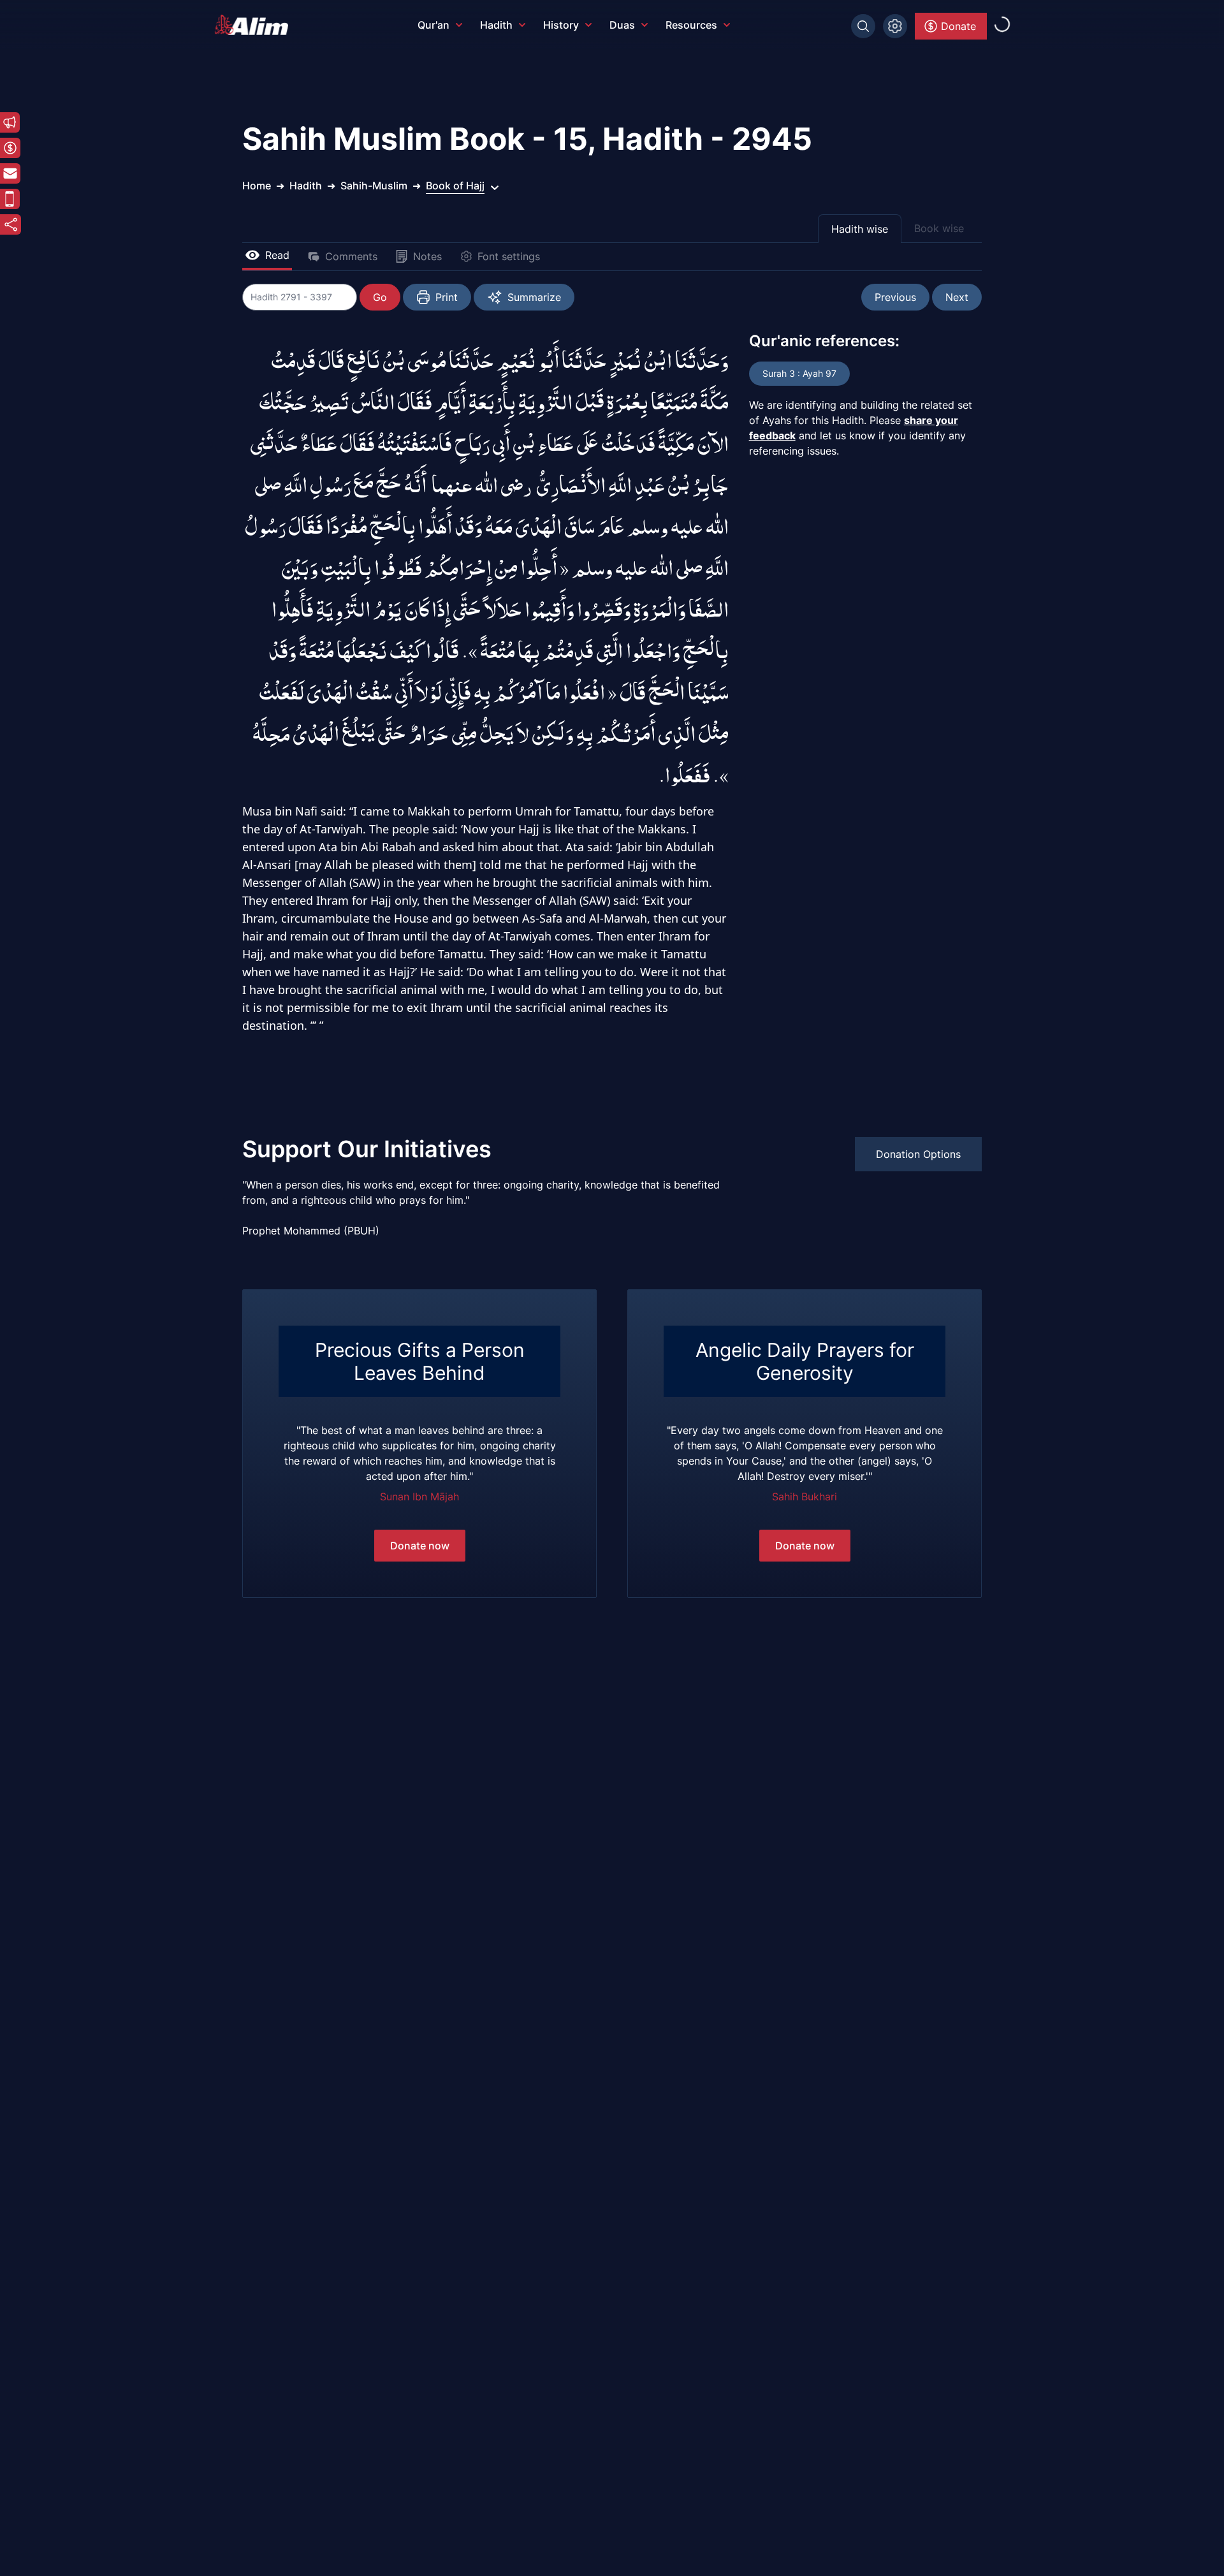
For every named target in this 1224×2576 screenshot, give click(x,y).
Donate (958, 26)
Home (257, 186)
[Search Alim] (863, 26)
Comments (351, 256)
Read (277, 255)
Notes (427, 256)
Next (957, 297)
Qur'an (433, 25)
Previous (895, 297)
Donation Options (918, 1154)
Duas (622, 25)
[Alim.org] (255, 25)
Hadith (496, 25)
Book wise (939, 228)
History (561, 25)
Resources (691, 25)
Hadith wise (860, 229)
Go (380, 297)
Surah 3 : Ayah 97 (799, 373)
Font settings (509, 256)
